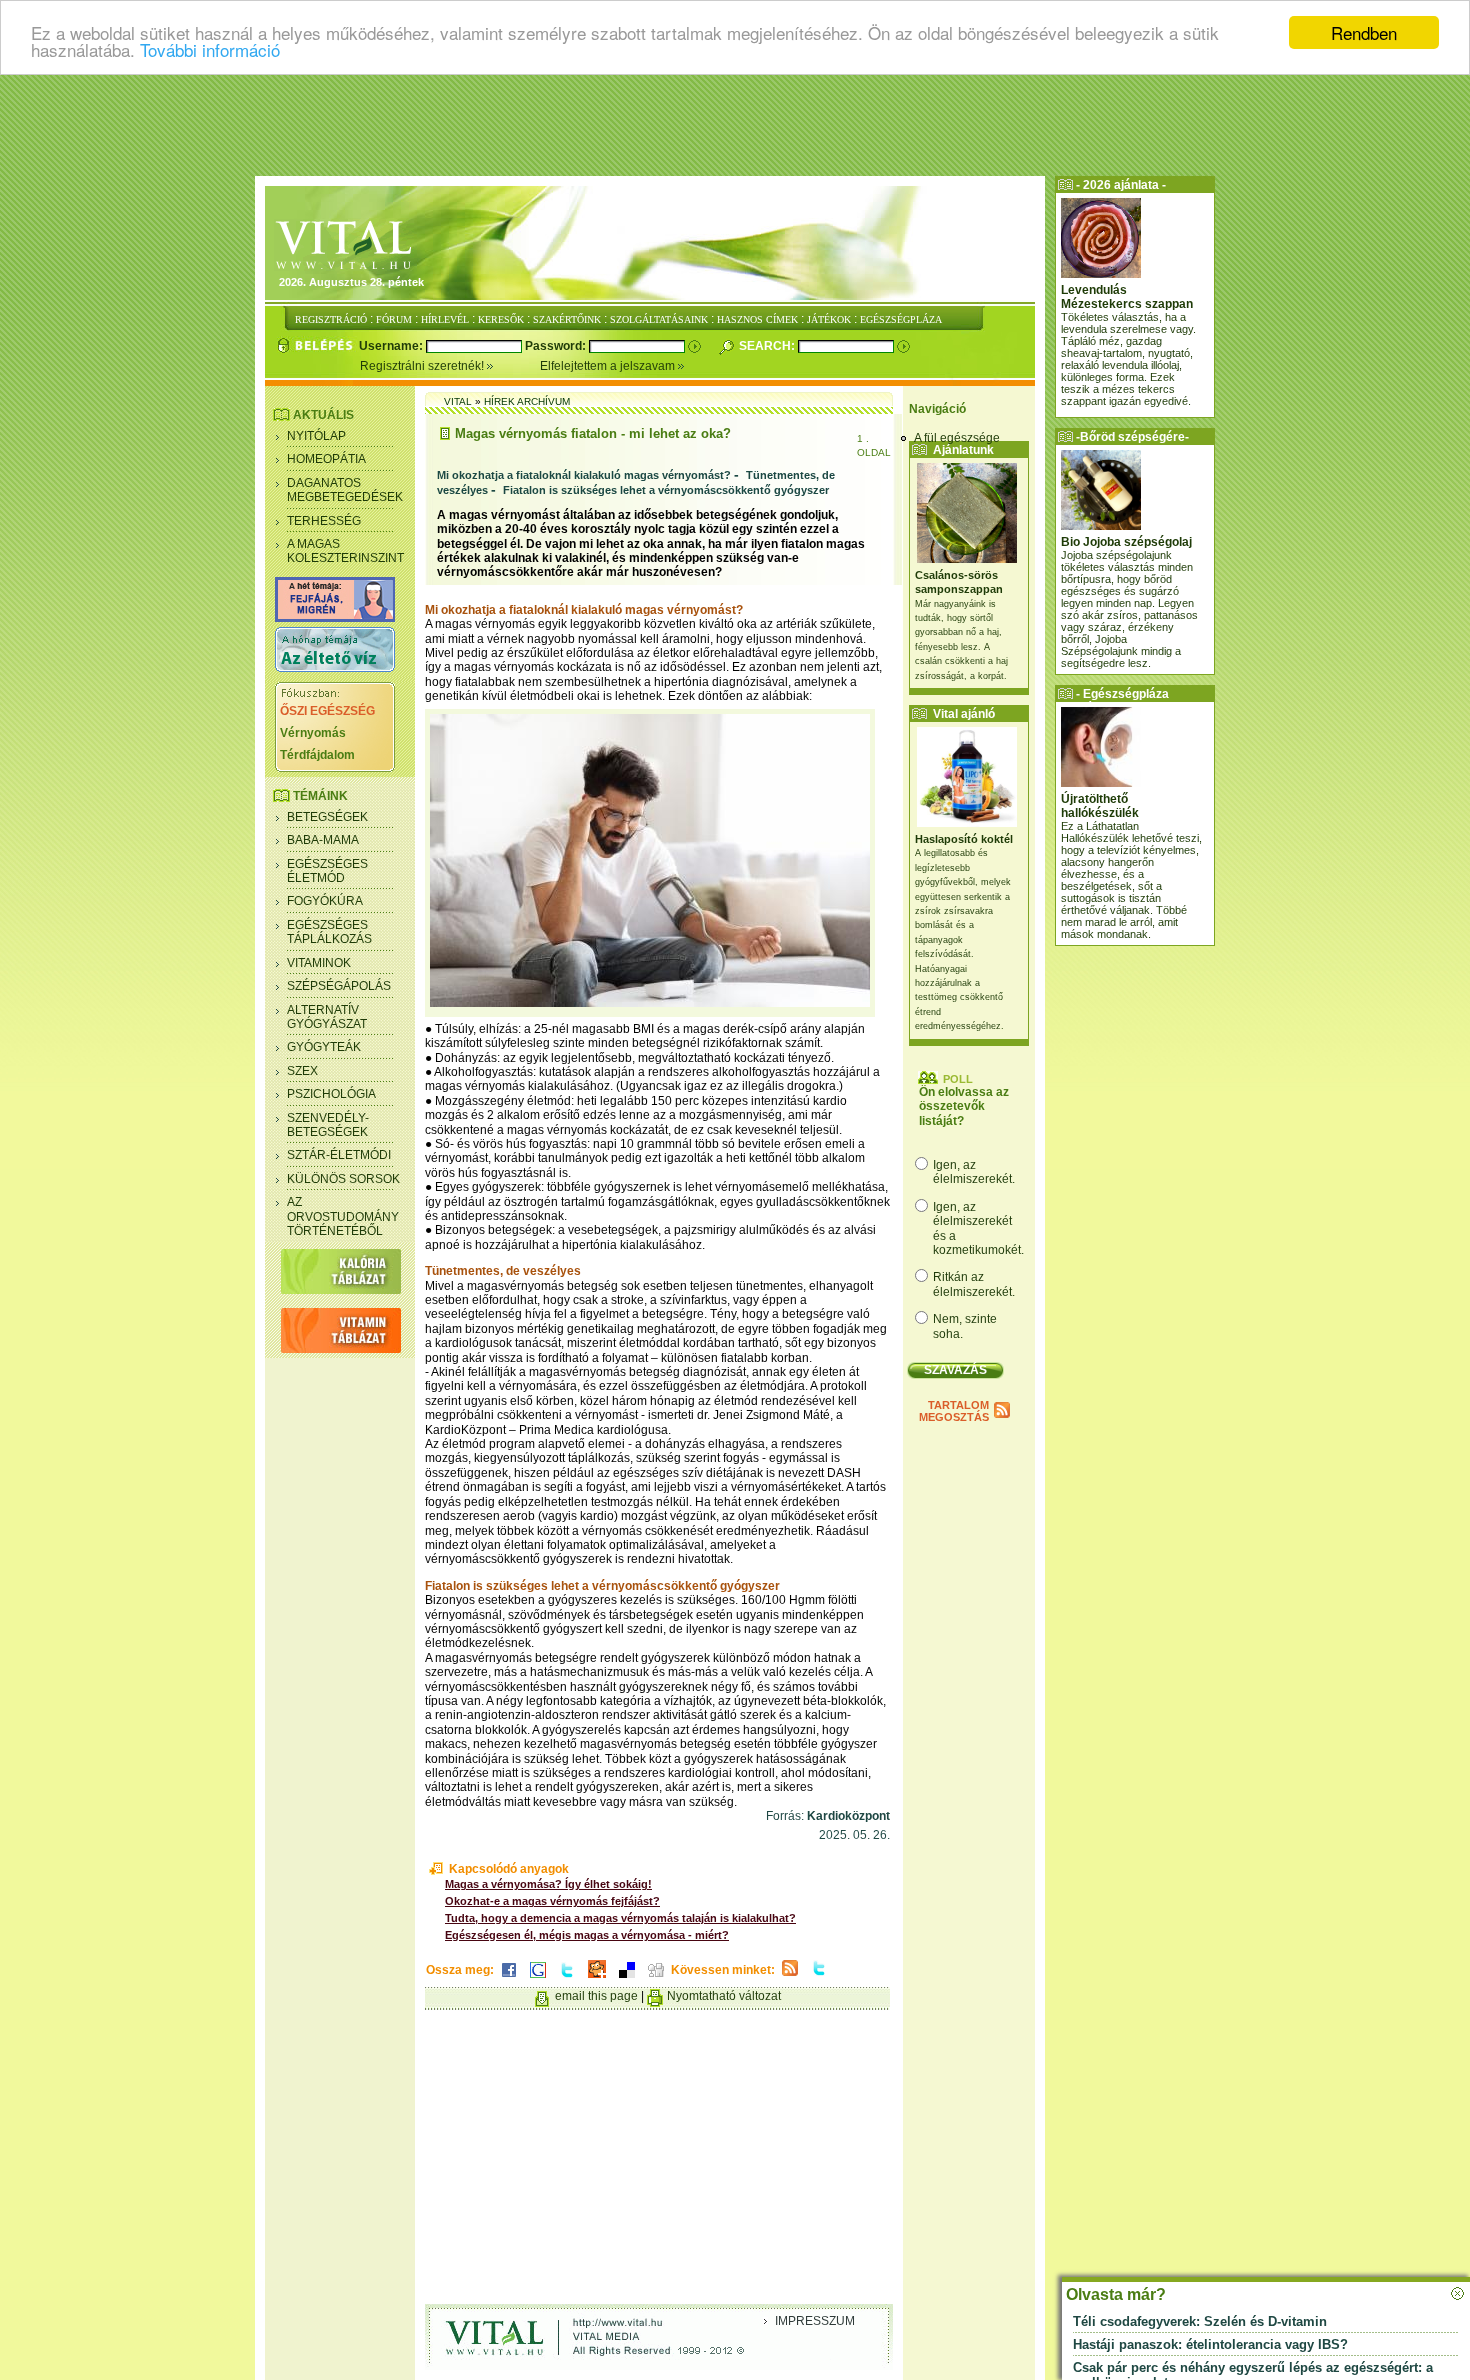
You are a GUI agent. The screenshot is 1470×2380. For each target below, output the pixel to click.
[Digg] (656, 1979)
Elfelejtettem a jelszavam (609, 366)
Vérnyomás (313, 733)
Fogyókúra (325, 901)
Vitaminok (319, 963)
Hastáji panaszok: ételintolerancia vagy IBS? (1210, 2344)
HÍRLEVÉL (445, 319)
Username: (392, 346)
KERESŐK (501, 319)
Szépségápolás (339, 986)
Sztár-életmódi (339, 1155)
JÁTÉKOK (829, 319)
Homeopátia (326, 459)
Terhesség (324, 521)
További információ (210, 50)
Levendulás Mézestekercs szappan (1127, 297)
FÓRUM (394, 319)
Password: (557, 346)
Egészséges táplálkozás (329, 932)
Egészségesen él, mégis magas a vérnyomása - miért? (587, 1935)
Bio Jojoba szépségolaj (1126, 542)
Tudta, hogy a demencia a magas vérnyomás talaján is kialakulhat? (620, 1918)
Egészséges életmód (327, 871)
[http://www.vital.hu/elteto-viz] (335, 668)
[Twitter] (567, 1979)
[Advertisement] (735, 125)
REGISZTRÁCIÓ (331, 319)
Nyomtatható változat (724, 1996)
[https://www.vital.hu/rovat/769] (335, 618)
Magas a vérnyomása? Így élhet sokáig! (548, 1884)
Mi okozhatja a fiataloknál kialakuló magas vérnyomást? (584, 475)
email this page (596, 1996)
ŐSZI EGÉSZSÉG (327, 711)
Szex (302, 1071)
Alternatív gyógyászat (327, 1017)
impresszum (815, 2321)
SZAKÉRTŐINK (567, 319)
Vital (458, 401)
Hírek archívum (527, 401)
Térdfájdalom (317, 755)
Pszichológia (331, 1094)
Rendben (1364, 32)
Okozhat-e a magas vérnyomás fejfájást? (552, 1901)
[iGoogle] (538, 1979)
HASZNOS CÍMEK (757, 319)
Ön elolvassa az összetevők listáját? (964, 1106)
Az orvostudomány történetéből (343, 1216)
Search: (768, 346)
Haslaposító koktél (964, 839)
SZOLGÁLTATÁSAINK (659, 319)
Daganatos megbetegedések (345, 490)
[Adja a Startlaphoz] (597, 1979)
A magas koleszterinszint (345, 551)
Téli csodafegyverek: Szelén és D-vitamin (1200, 2321)
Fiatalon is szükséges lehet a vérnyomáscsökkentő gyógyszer (666, 490)
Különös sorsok (343, 1179)
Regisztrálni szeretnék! (423, 366)
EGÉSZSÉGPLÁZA (901, 319)
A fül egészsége (957, 438)
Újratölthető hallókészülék (1100, 806)
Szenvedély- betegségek (328, 1125)
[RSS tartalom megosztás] (790, 1977)
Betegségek (327, 817)
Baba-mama (323, 840)
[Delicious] (627, 1979)
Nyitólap (316, 436)
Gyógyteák (324, 1047)
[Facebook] (509, 1979)
